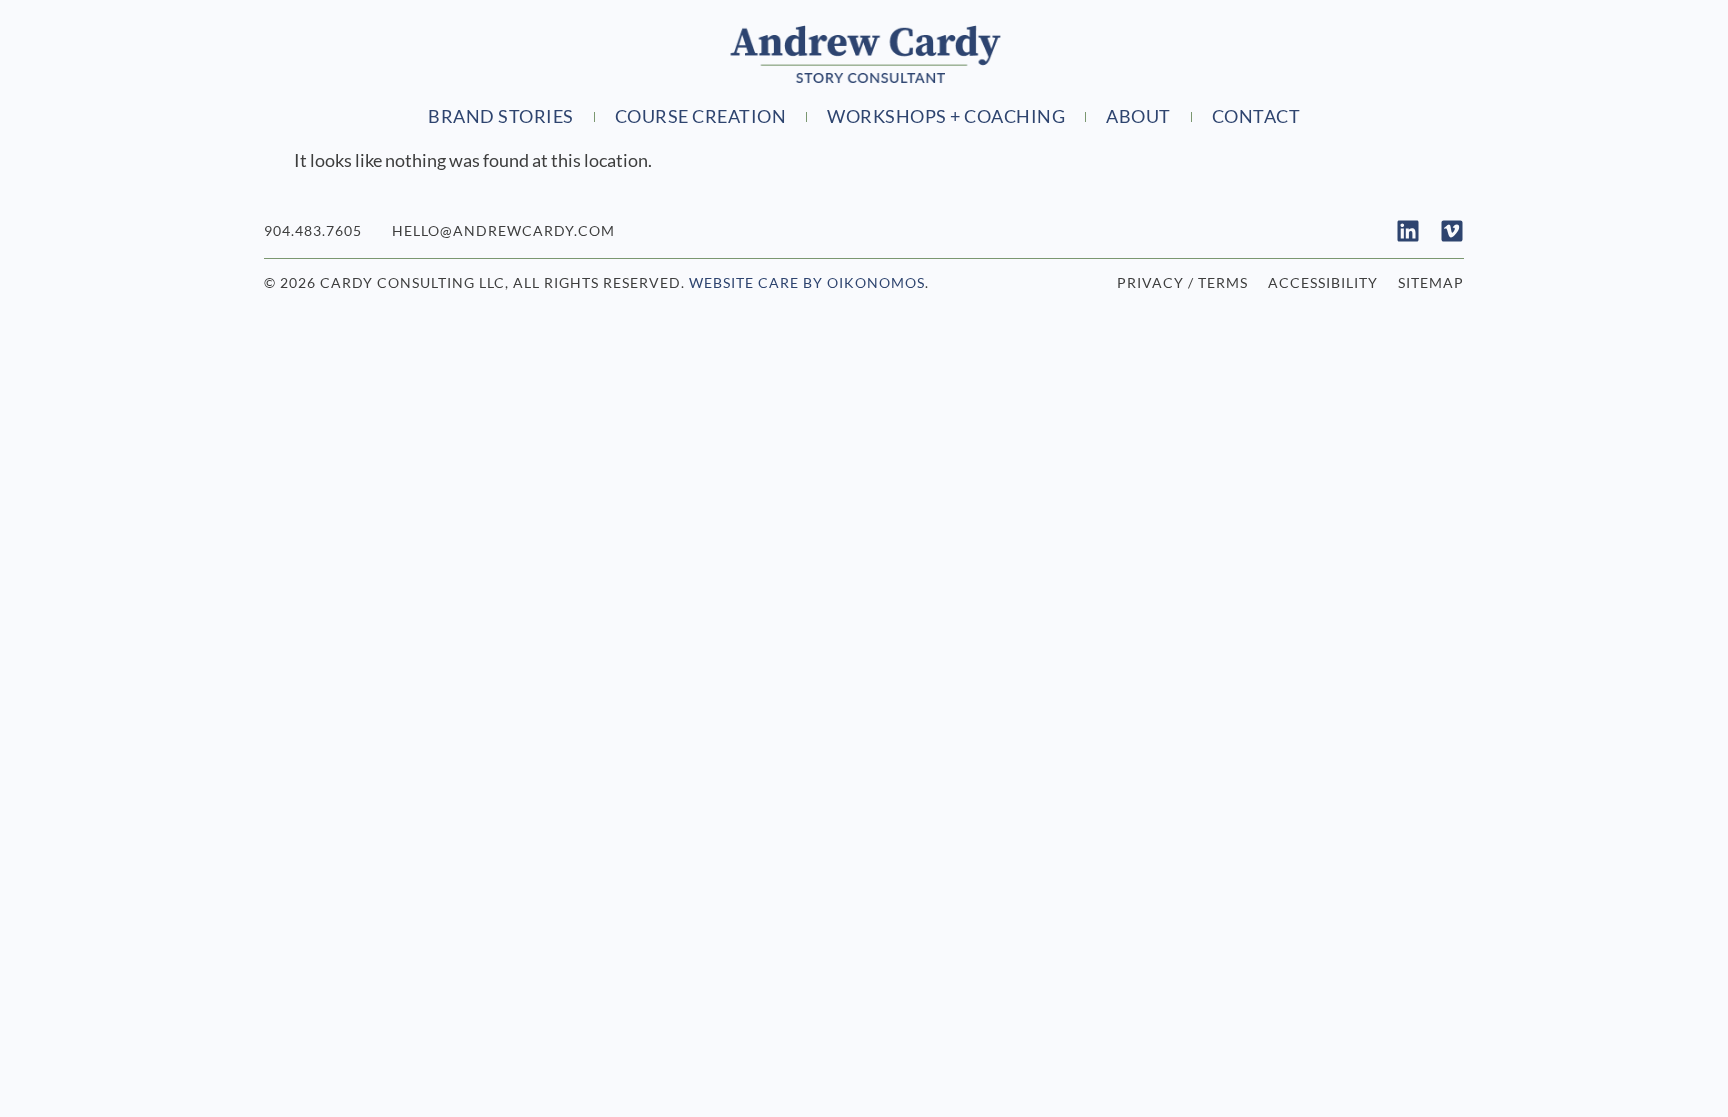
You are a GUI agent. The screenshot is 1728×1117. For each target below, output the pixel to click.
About (1138, 116)
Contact (1256, 116)
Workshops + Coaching (946, 116)
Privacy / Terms (1182, 282)
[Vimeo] (1452, 231)
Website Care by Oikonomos (807, 282)
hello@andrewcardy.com (503, 230)
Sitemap (1431, 282)
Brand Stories (501, 116)
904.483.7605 (313, 230)
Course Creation (701, 116)
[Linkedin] (1408, 231)
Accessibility (1323, 282)
